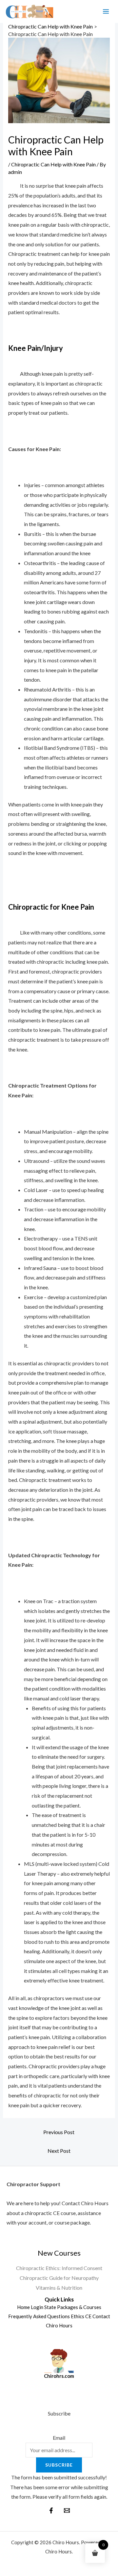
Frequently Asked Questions (39, 2316)
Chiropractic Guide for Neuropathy (59, 2278)
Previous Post (59, 2132)
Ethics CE (81, 2316)
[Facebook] (51, 2510)
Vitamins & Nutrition (59, 2288)
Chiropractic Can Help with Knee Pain (53, 164)
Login (37, 2307)
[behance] (67, 2510)
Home (23, 2307)
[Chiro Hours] (29, 12)
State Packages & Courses (73, 2307)
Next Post (59, 2151)
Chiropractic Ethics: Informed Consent (59, 2268)
